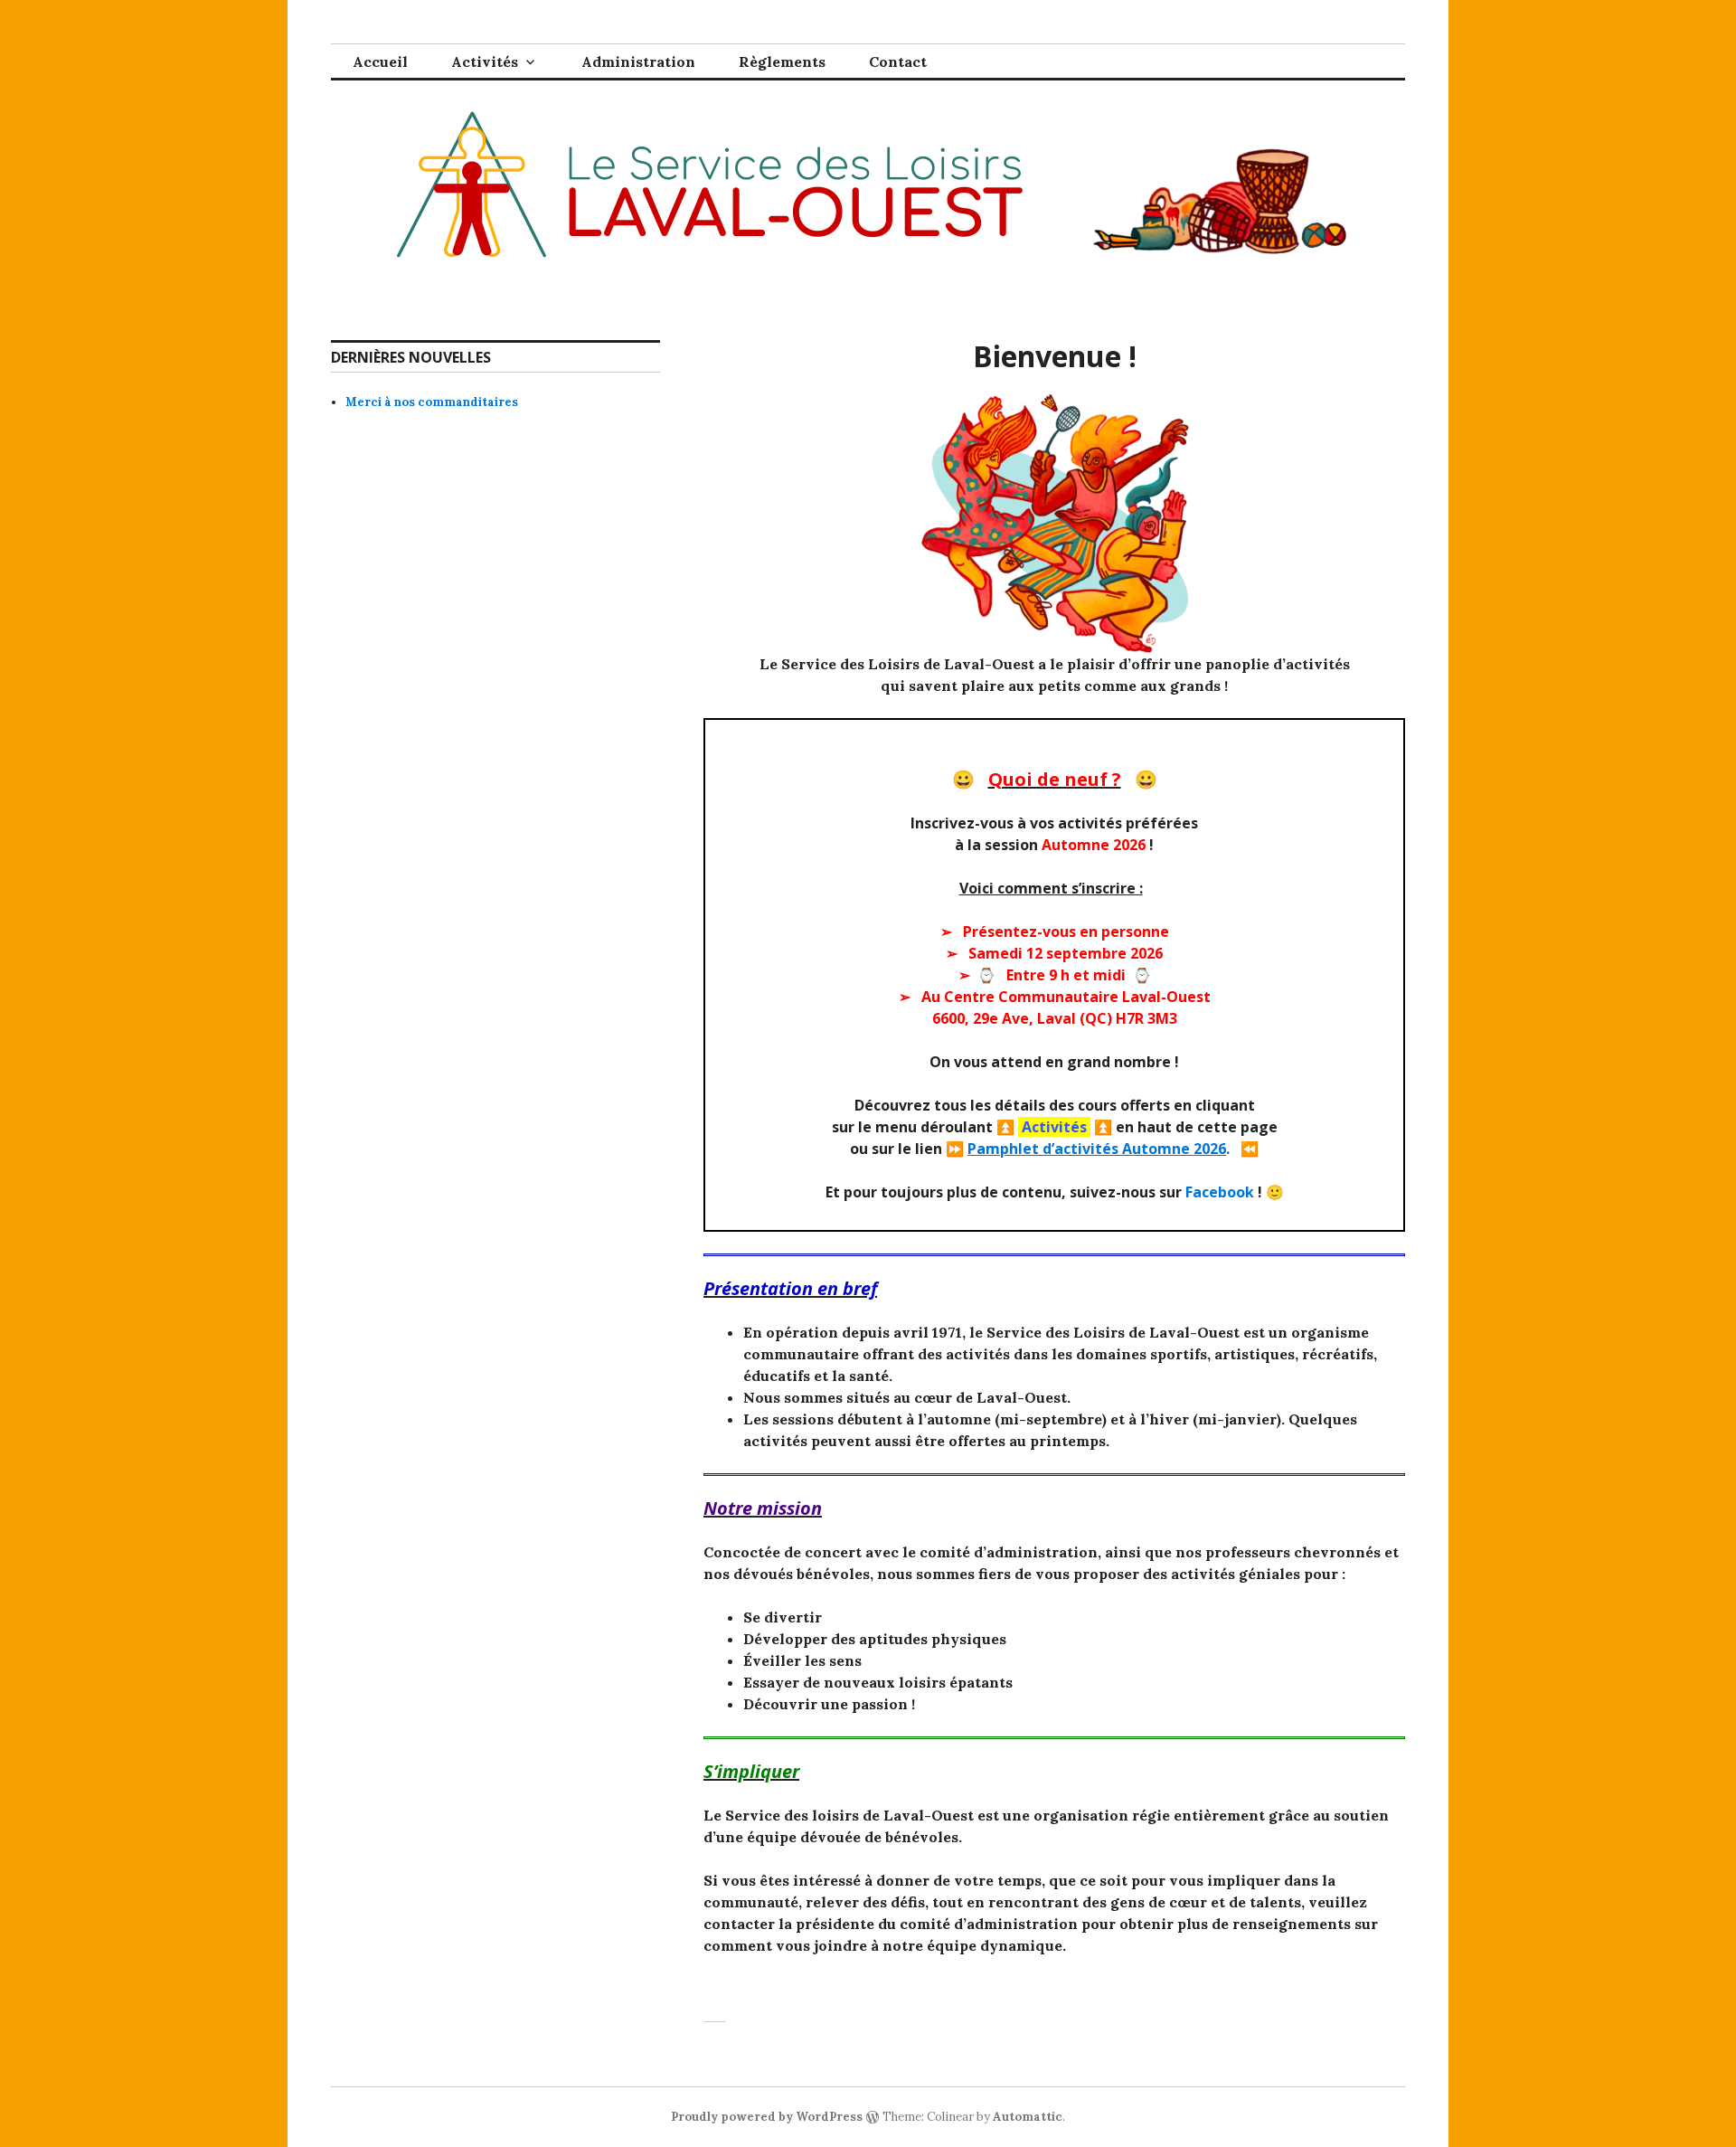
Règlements (782, 61)
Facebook (1220, 1192)
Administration (638, 61)
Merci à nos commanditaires (432, 402)
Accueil (380, 61)
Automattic (1028, 2117)
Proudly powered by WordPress (767, 2117)
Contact (898, 61)
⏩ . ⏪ (1102, 1149)
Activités (485, 61)
